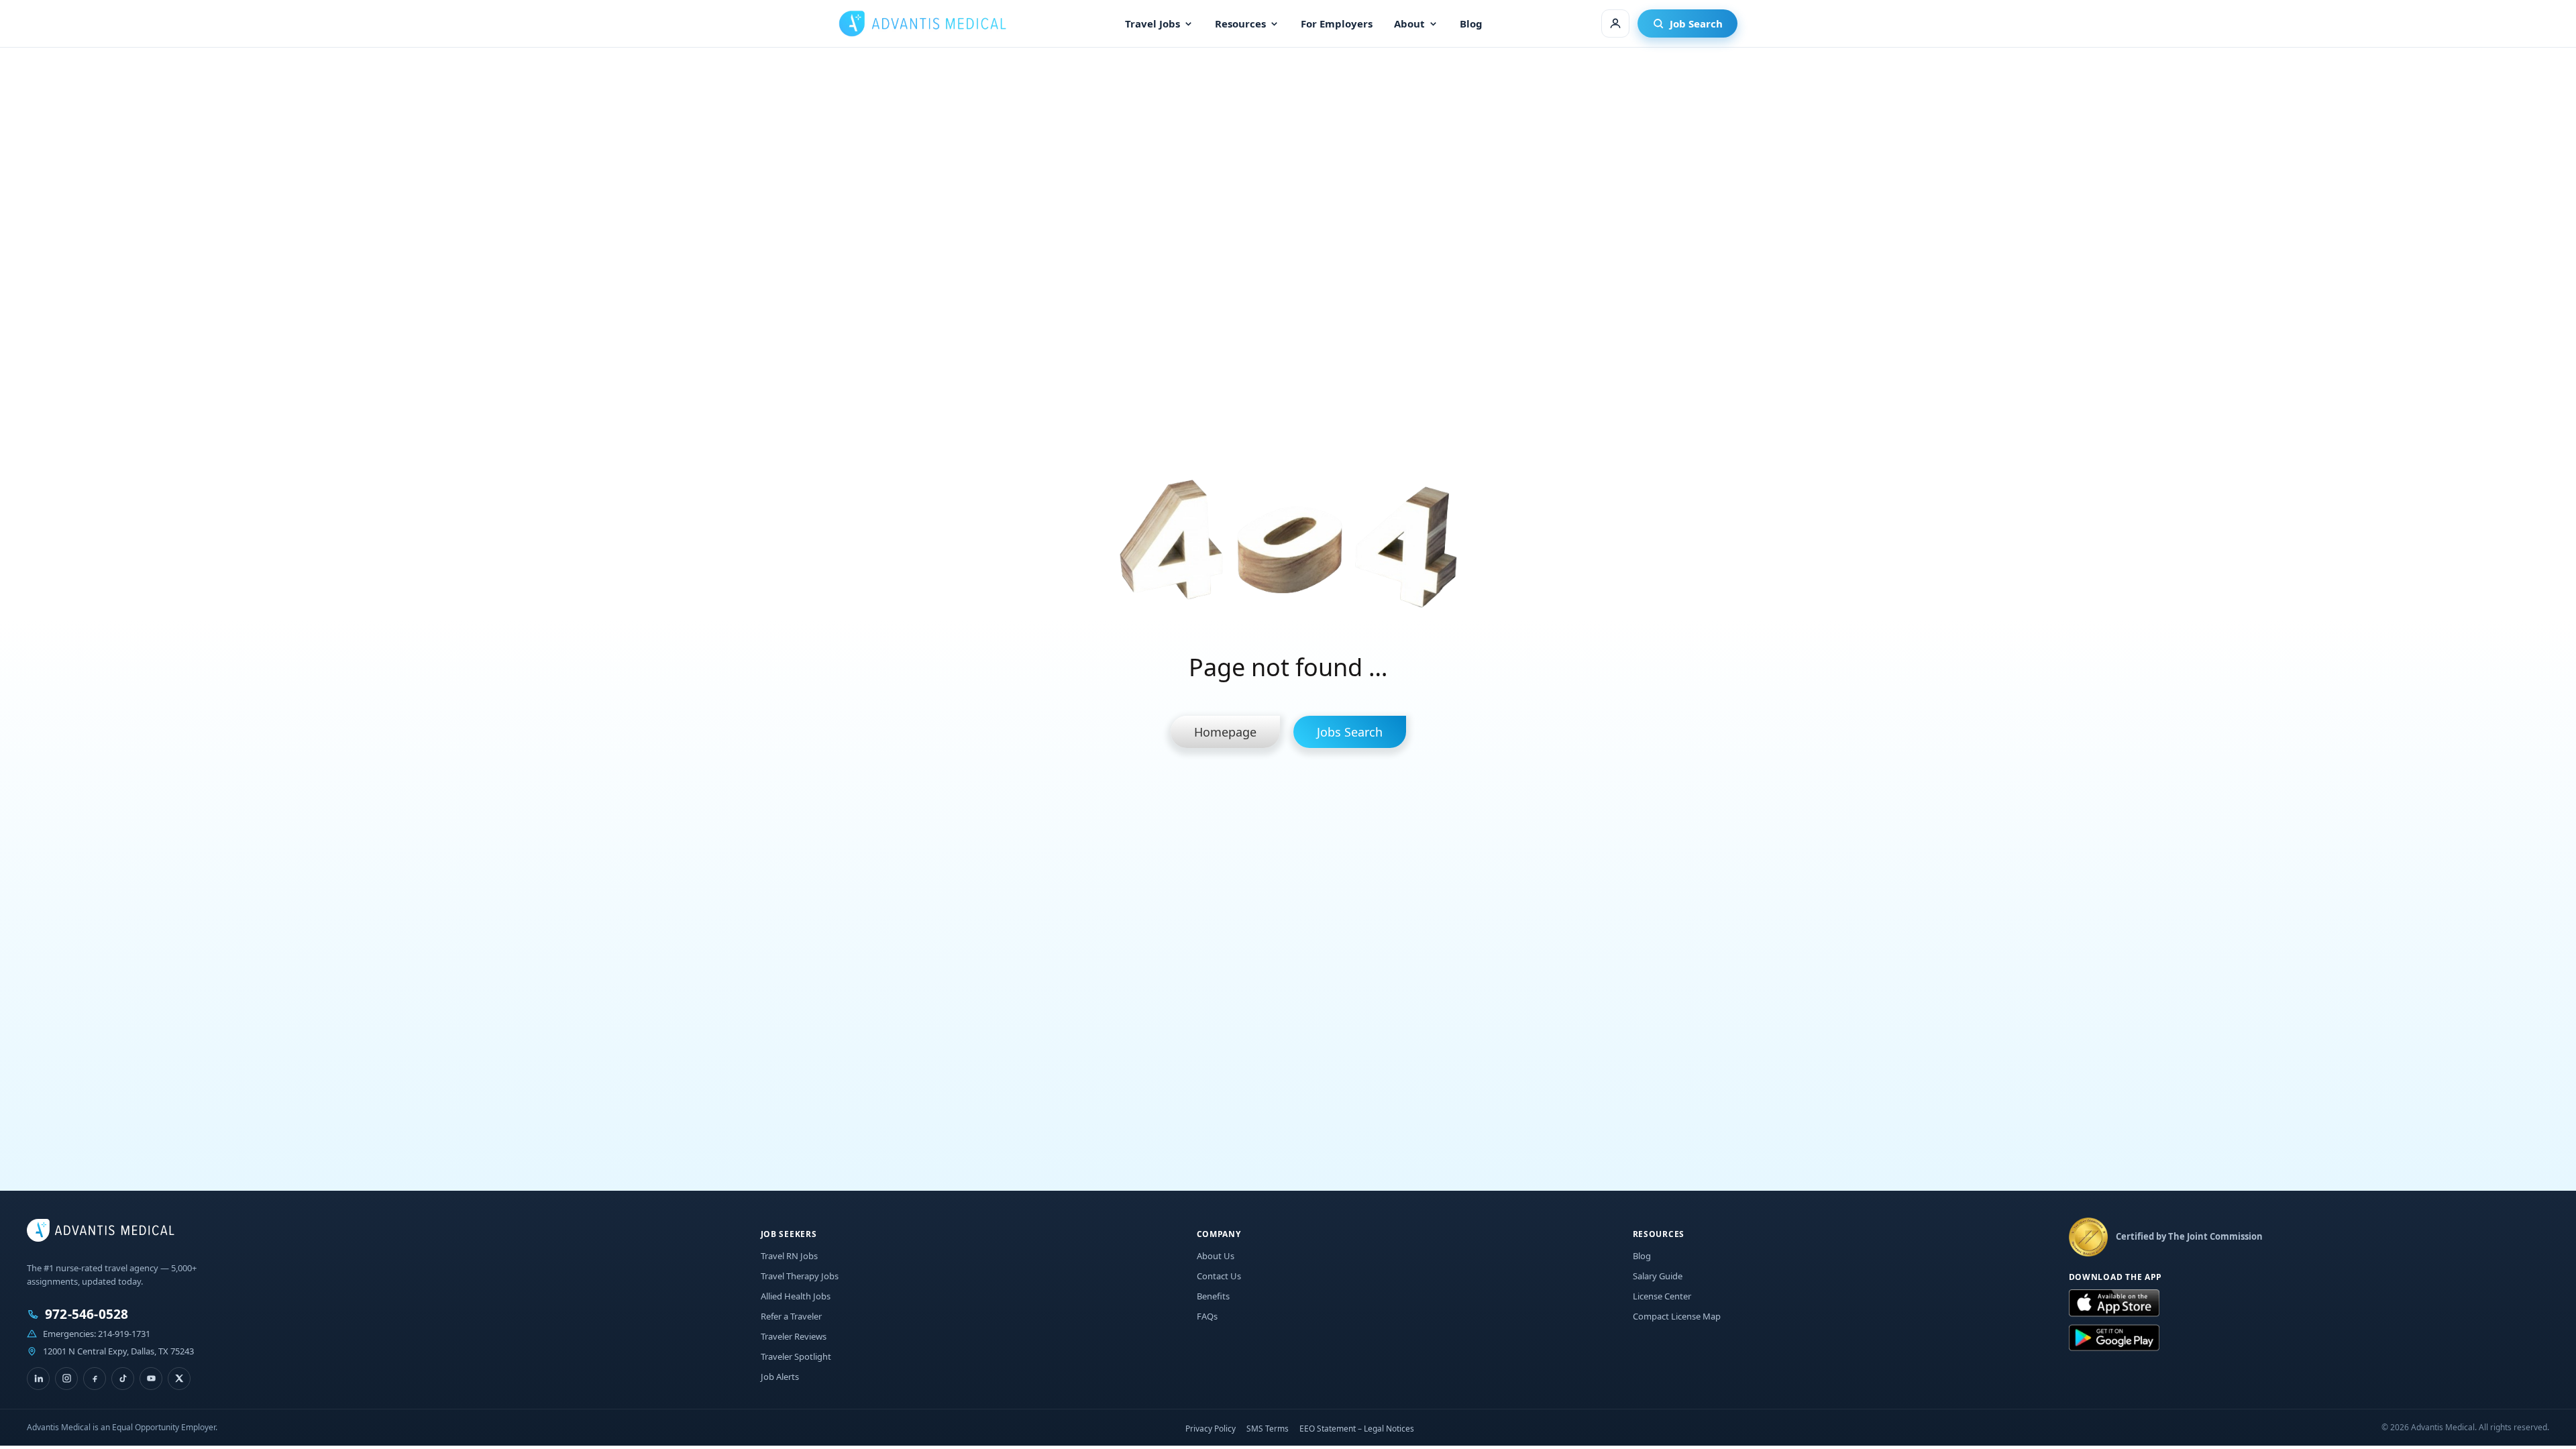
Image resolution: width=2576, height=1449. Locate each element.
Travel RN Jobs (789, 1256)
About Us (1216, 1256)
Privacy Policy (1211, 1429)
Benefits (1213, 1296)
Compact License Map (1677, 1316)
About (1409, 23)
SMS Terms (1268, 1429)
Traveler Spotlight (796, 1356)
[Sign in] (1615, 23)
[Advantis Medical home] (922, 23)
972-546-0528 (87, 1314)
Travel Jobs (1152, 23)
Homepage (1225, 732)
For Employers (1337, 23)
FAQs (1207, 1316)
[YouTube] (151, 1379)
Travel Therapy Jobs (800, 1276)
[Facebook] (95, 1379)
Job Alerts (780, 1377)
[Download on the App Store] (2114, 1303)
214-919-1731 (124, 1334)
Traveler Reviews (794, 1336)
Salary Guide (1658, 1276)
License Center (1662, 1296)
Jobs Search (1350, 732)
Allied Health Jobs (796, 1296)
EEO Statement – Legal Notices (1357, 1429)
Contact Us (1219, 1276)
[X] (179, 1379)
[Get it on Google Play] (2114, 1338)
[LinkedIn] (38, 1379)
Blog (1471, 23)
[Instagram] (66, 1379)
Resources (1240, 23)
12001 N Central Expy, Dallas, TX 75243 (118, 1351)
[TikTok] (123, 1379)
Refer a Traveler (791, 1316)
